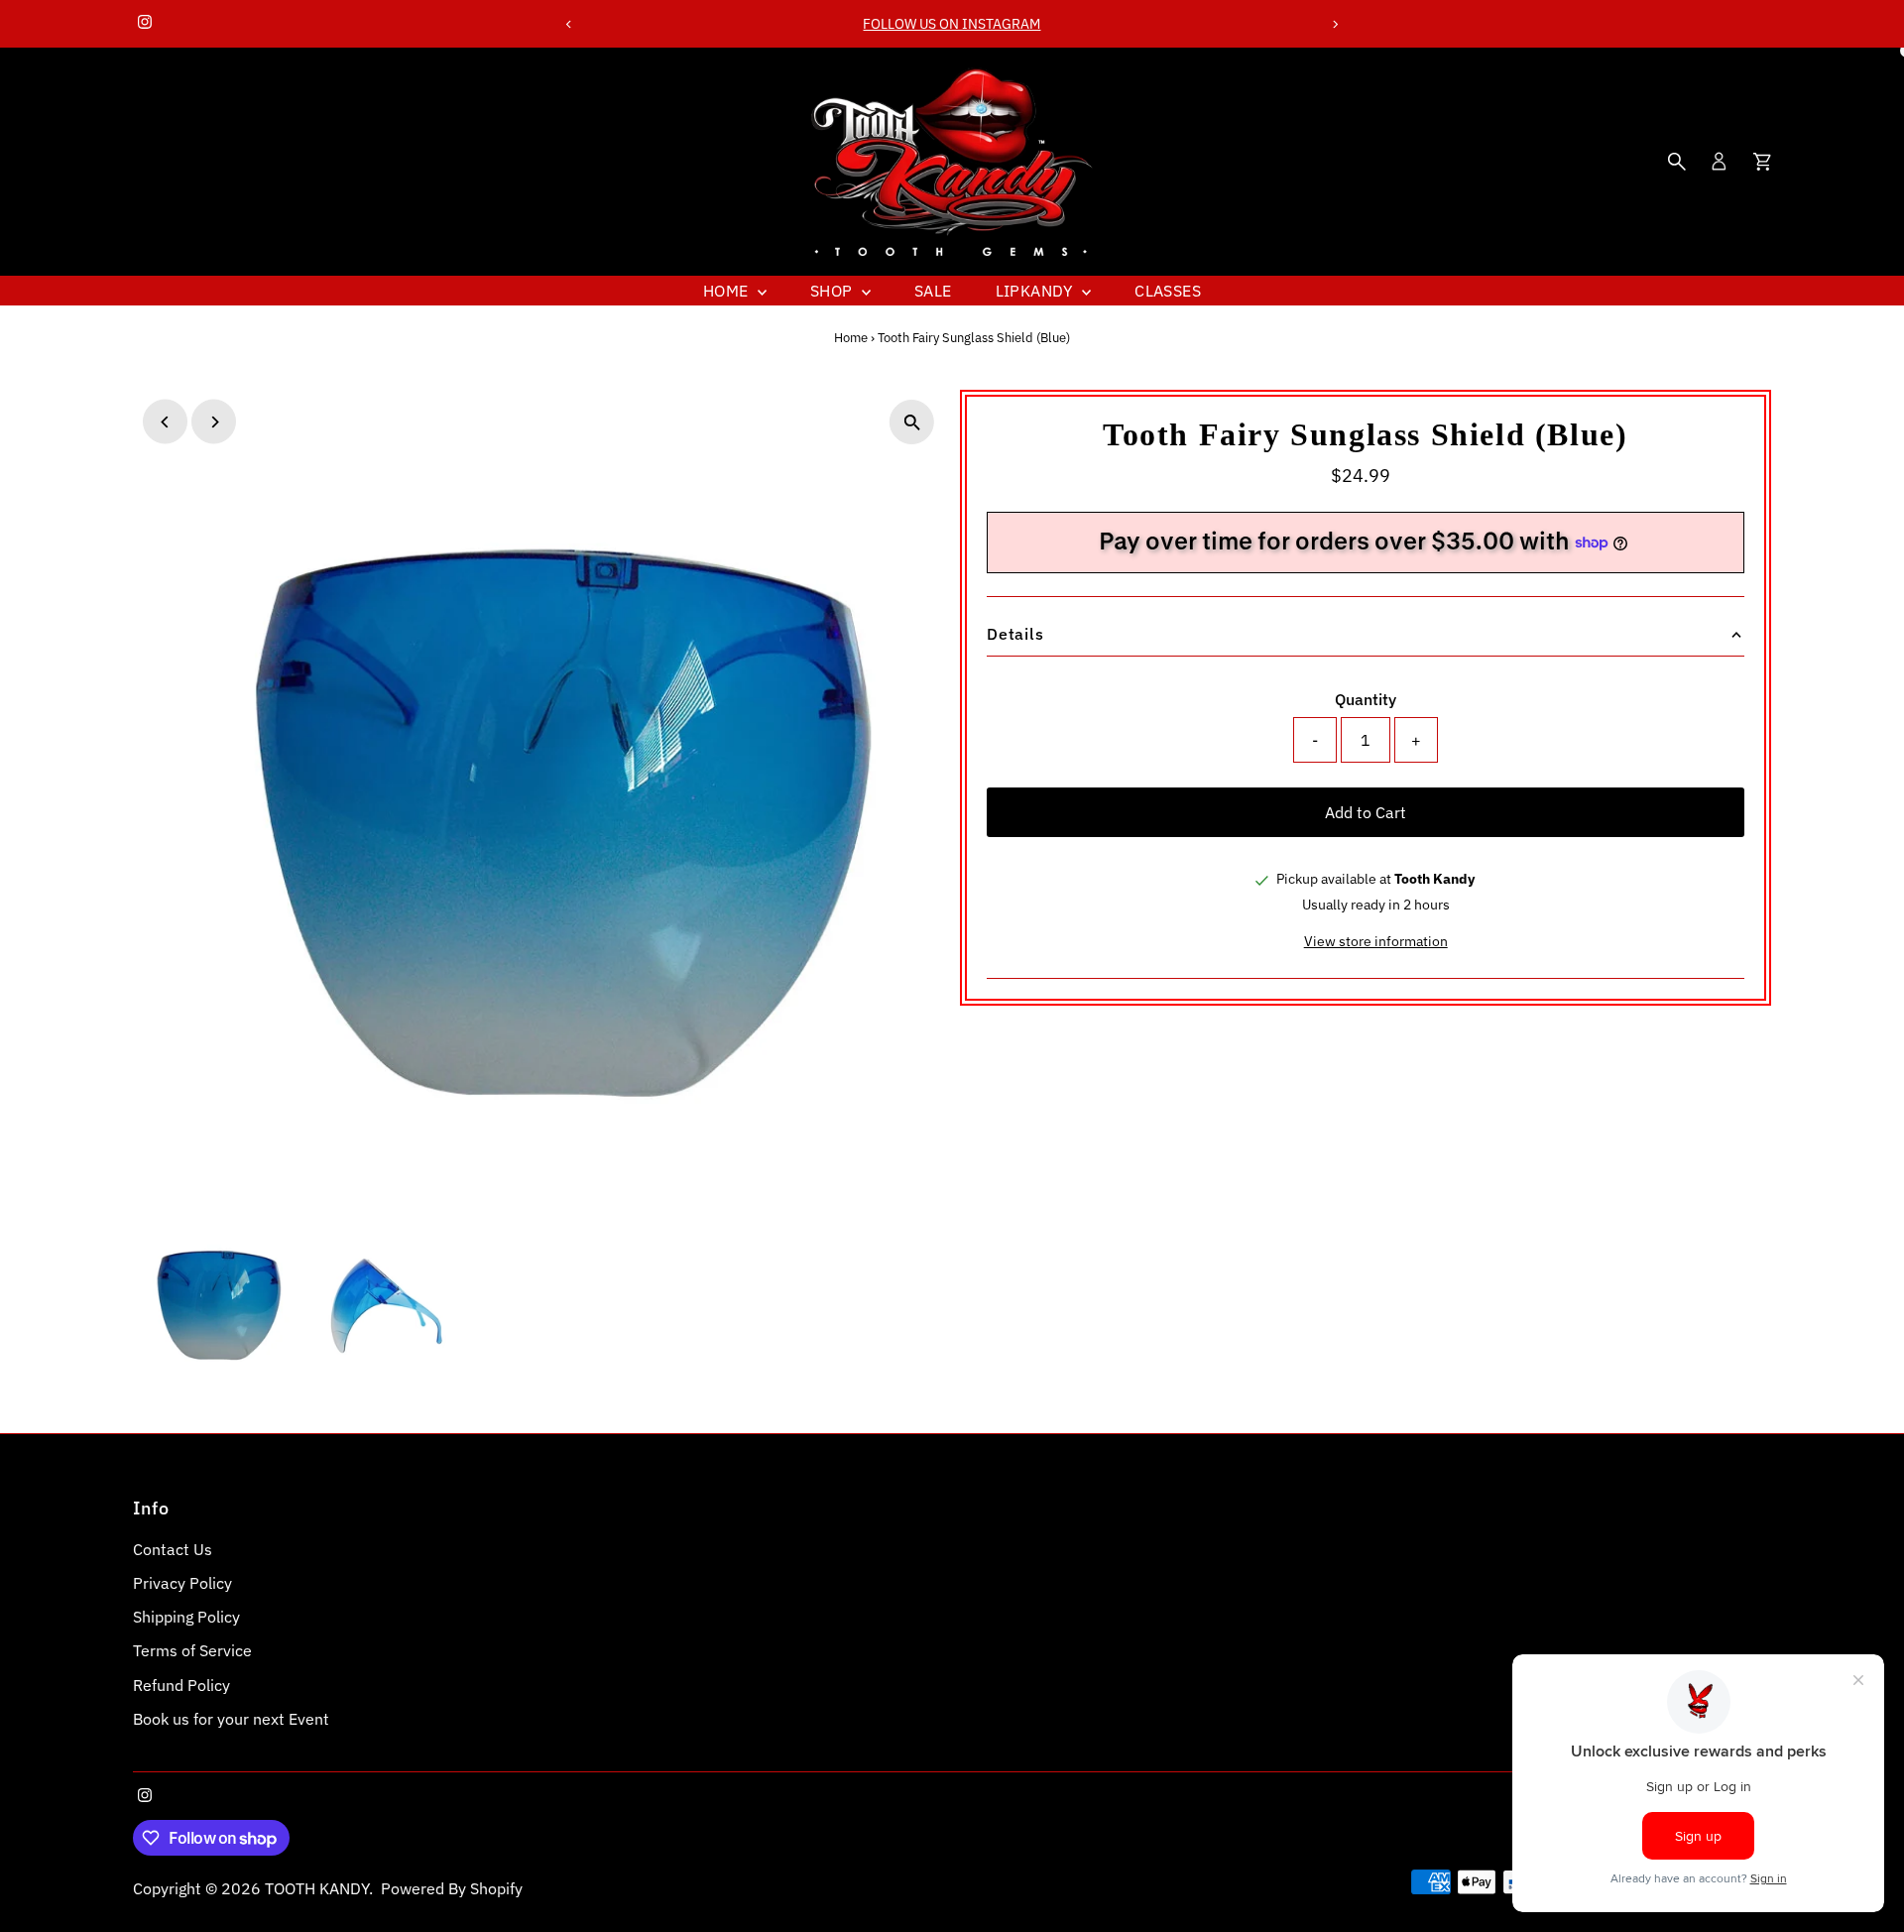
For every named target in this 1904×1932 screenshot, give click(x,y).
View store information (1376, 941)
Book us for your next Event (231, 1719)
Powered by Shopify (452, 1888)
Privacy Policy (182, 1583)
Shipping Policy (186, 1617)
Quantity (1366, 699)
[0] (1762, 162)
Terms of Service (192, 1650)
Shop (833, 291)
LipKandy (1037, 291)
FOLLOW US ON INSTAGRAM (952, 24)
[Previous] (569, 24)
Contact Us (173, 1549)
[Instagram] (145, 24)
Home (728, 291)
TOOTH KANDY (317, 1888)
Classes (1168, 291)
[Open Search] (1677, 162)
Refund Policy (181, 1685)
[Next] (1335, 24)
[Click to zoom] (912, 422)
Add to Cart (1366, 812)
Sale (933, 291)
